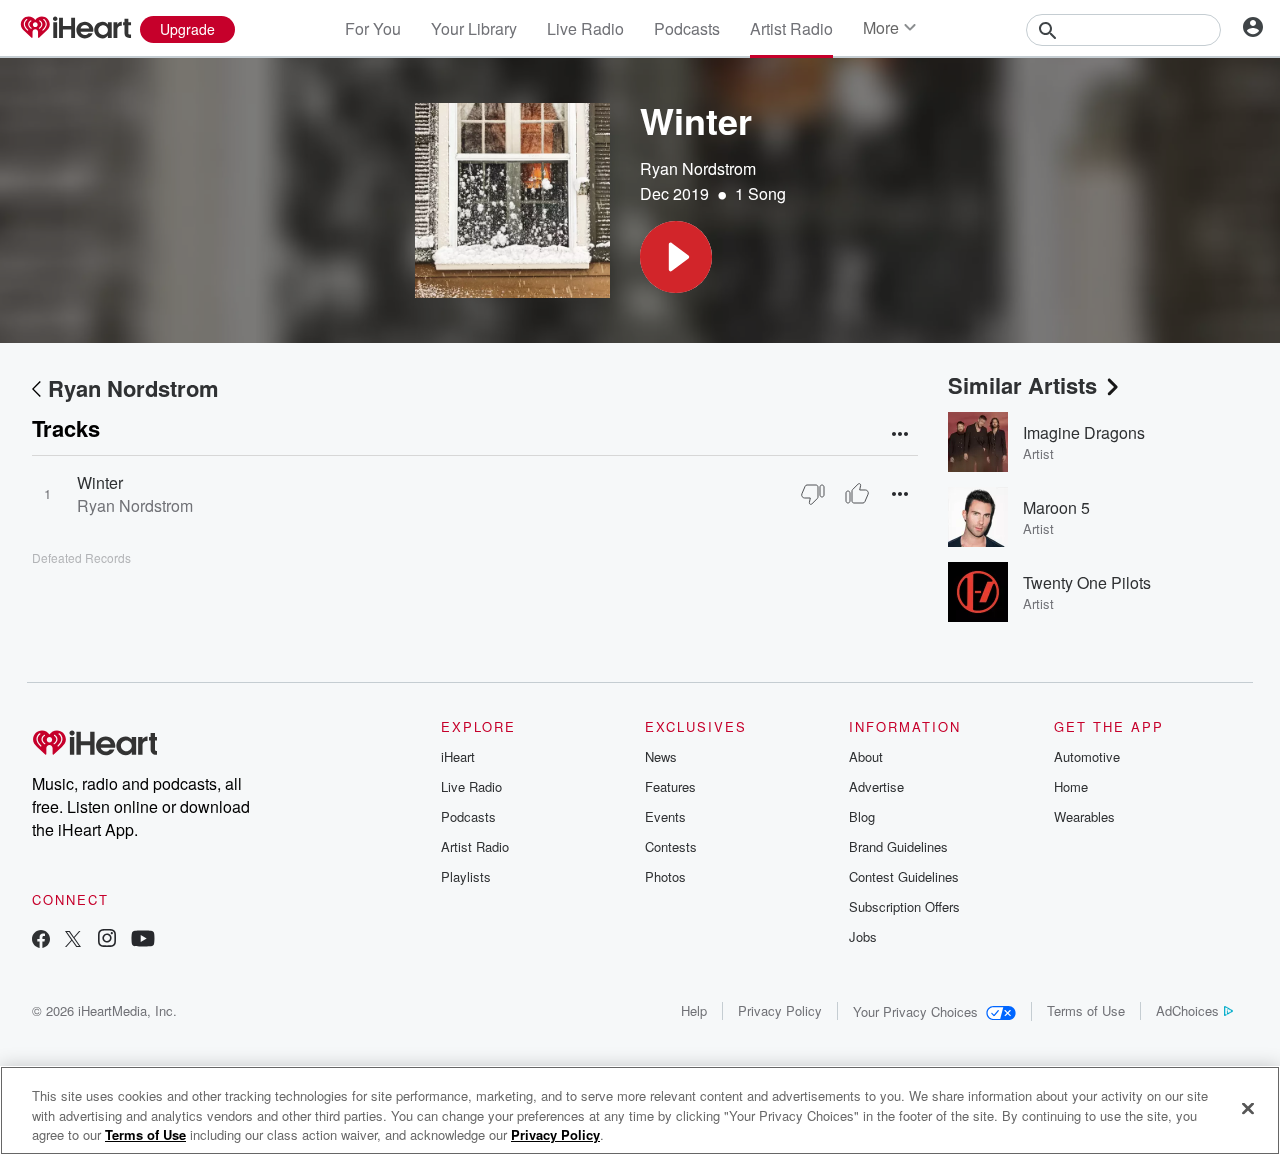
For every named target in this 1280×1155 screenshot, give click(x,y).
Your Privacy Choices (915, 1011)
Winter (100, 482)
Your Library (474, 28)
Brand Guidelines (898, 846)
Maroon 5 (1056, 507)
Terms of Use (1086, 1010)
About (866, 756)
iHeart (458, 756)
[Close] (1248, 1108)
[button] (676, 257)
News (661, 756)
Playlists (466, 876)
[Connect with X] (73, 940)
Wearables (1084, 816)
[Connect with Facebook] (41, 940)
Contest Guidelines (904, 876)
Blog (862, 816)
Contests (671, 846)
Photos (665, 876)
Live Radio (585, 28)
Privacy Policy (780, 1010)
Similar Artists (1022, 385)
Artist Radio (791, 28)
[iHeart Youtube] (143, 940)
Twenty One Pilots (1087, 582)
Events (665, 816)
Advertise (876, 786)
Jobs (863, 936)
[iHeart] (75, 29)
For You (373, 28)
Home (1071, 786)
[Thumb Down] (813, 494)
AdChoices (1187, 1010)
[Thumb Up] (857, 494)
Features (670, 786)
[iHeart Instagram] (107, 940)
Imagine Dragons (1084, 432)
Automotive (1087, 756)
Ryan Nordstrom (698, 168)
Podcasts (687, 28)
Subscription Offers (904, 906)
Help (694, 1010)
